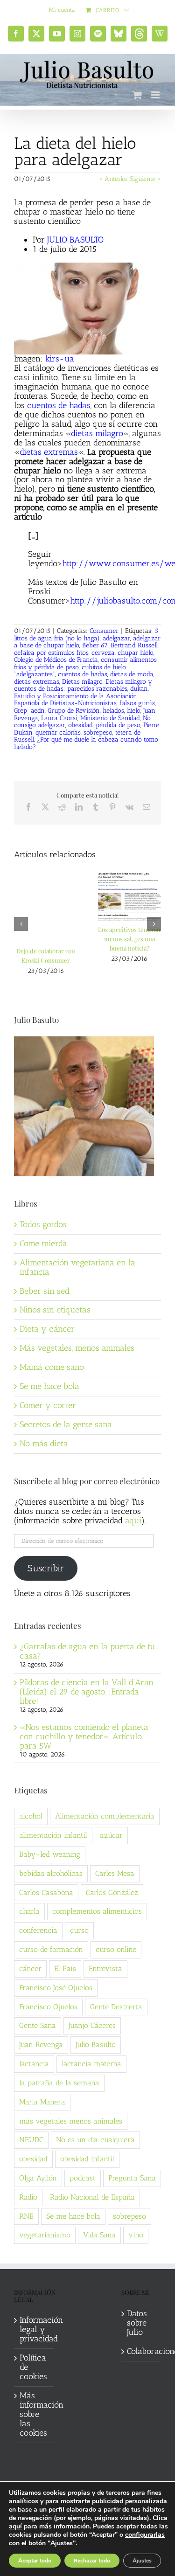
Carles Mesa (115, 1873)
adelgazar (116, 638)
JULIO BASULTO (75, 240)
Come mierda (43, 1243)
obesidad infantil (87, 2159)
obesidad (80, 725)
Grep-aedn (29, 711)
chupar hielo (136, 653)
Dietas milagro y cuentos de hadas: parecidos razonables (83, 685)
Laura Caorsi (59, 718)
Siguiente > (145, 179)
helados (113, 711)
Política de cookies (33, 2368)
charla (29, 1911)
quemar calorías (58, 733)
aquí (15, 2526)
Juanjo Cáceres (92, 2025)
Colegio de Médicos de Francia (56, 660)
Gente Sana (38, 2025)
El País (65, 1968)
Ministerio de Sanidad (110, 718)
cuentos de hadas (59, 405)
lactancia (34, 2064)
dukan (139, 689)
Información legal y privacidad (34, 2330)
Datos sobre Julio (137, 2323)
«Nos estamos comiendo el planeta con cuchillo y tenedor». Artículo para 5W (84, 1736)
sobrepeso (98, 733)
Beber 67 (95, 645)
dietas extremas (49, 452)
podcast (83, 2178)
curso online (116, 1949)
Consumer (104, 631)
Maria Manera (42, 2102)
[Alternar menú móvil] (156, 95)
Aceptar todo (35, 2561)
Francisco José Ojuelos (56, 1988)
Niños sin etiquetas (55, 1310)
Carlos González (112, 1892)
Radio (28, 2197)
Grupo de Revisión (74, 711)
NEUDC (31, 2140)
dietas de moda (132, 674)
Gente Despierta (116, 2007)
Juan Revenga (41, 2045)
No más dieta (44, 1444)
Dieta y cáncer (47, 1329)
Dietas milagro (82, 682)
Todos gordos (43, 1224)
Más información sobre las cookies (34, 2415)
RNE (26, 2216)
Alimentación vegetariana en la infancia (77, 1267)
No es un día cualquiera (95, 2140)
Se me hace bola (49, 1386)
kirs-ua (60, 359)
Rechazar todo (92, 2561)
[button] (21, 924)
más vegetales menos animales (71, 2121)
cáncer (30, 1968)
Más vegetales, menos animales (77, 1348)
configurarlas (145, 2535)
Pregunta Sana (132, 2178)
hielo (134, 711)
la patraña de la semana (59, 2083)
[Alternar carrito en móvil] (137, 95)
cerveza (103, 653)
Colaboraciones (142, 2352)
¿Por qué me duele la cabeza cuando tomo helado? (86, 743)
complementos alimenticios (97, 1911)
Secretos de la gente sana (66, 1424)
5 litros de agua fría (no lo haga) (86, 635)
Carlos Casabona (46, 1892)
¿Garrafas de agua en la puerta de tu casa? (87, 1651)
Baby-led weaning (50, 1854)
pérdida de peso (118, 725)
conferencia (38, 1930)
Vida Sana (99, 2235)
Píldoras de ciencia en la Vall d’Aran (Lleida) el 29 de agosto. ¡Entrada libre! (87, 1692)
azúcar (111, 1835)
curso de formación (51, 1949)
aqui (133, 1521)
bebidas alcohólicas (51, 1873)
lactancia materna (91, 2064)
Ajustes (142, 2561)
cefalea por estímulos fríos (51, 653)
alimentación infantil (53, 1835)
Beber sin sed (45, 1291)
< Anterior (113, 179)
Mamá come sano (52, 1367)
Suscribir (46, 1568)
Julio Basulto (96, 2045)
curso (79, 1930)
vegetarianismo (45, 2235)
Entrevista (105, 1968)
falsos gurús (137, 703)
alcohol (31, 1816)
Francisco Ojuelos (48, 2007)
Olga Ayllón (38, 2178)
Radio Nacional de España (92, 2197)
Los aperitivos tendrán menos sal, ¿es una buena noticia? (129, 939)
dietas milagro (97, 433)
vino (136, 2235)
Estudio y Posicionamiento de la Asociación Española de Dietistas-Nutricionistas (76, 700)
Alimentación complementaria (105, 1816)
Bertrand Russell (134, 645)
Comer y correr (48, 1405)
